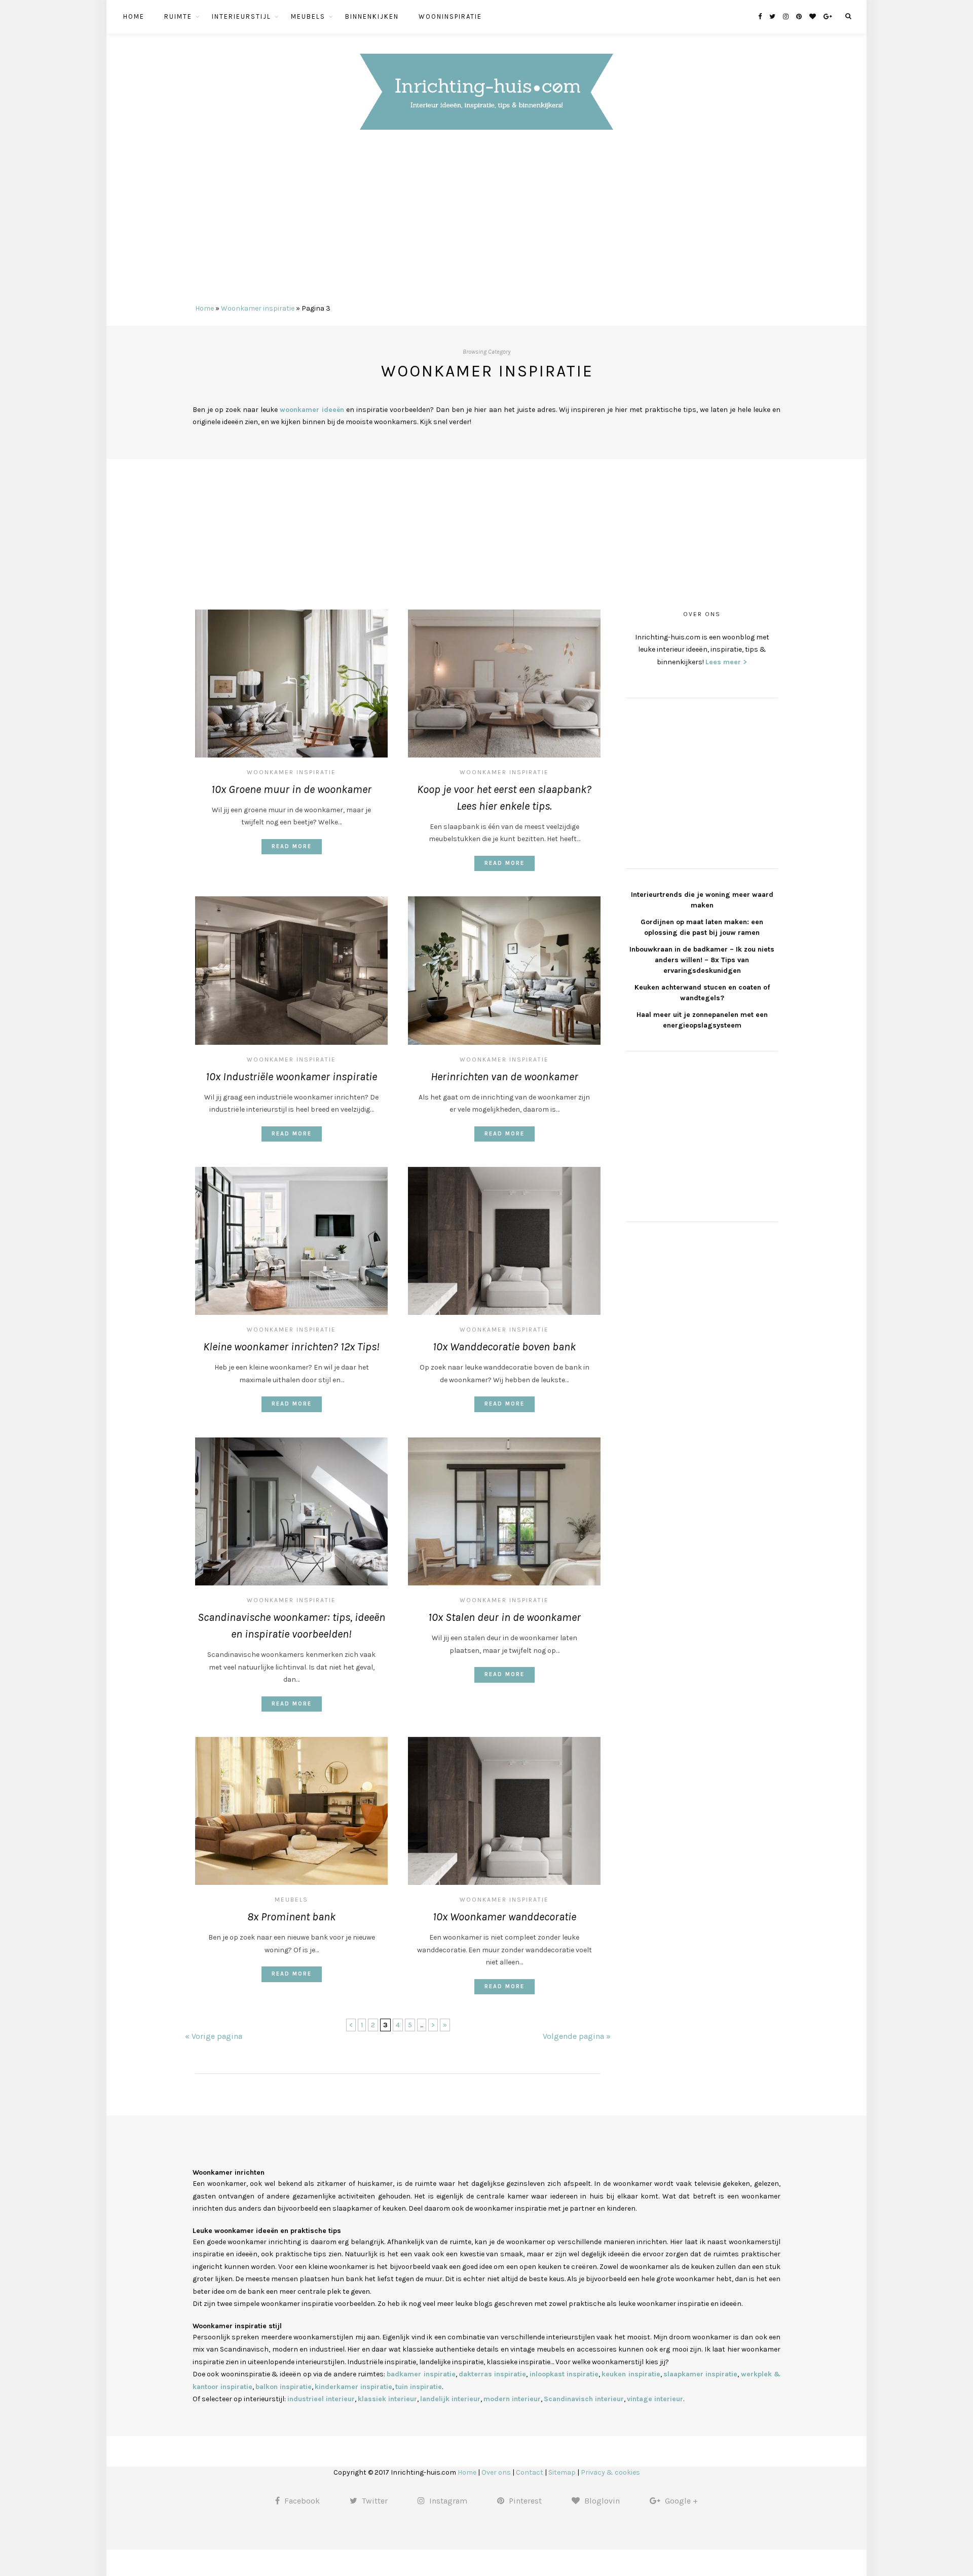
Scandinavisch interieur (584, 2399)
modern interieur (512, 2399)
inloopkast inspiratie (564, 2374)
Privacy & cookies (610, 2472)
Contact (530, 2472)
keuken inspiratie (631, 2374)
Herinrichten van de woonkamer (504, 1077)
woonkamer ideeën (312, 410)
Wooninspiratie (450, 16)
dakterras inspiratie (492, 2374)
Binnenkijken (372, 16)
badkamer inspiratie (421, 2374)
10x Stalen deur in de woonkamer (504, 1617)
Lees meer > (726, 662)
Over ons (496, 2472)
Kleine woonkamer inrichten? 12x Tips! (291, 1347)
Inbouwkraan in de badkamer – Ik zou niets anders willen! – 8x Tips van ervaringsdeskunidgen (702, 960)
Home (134, 16)
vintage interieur (655, 2399)
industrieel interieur (321, 2399)
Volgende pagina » (577, 2036)
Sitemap (562, 2472)
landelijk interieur (450, 2399)
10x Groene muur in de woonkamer (291, 789)
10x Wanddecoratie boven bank (504, 1347)
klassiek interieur (387, 2399)
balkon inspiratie (284, 2387)
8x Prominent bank (291, 1917)
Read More (292, 846)
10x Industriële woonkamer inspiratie (291, 1077)
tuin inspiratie (419, 2387)
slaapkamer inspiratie (700, 2374)
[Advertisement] (486, 221)
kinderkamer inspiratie (353, 2387)
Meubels (308, 16)
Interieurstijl (241, 16)
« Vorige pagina (214, 2036)
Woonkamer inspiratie (258, 308)
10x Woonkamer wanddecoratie (504, 1917)
